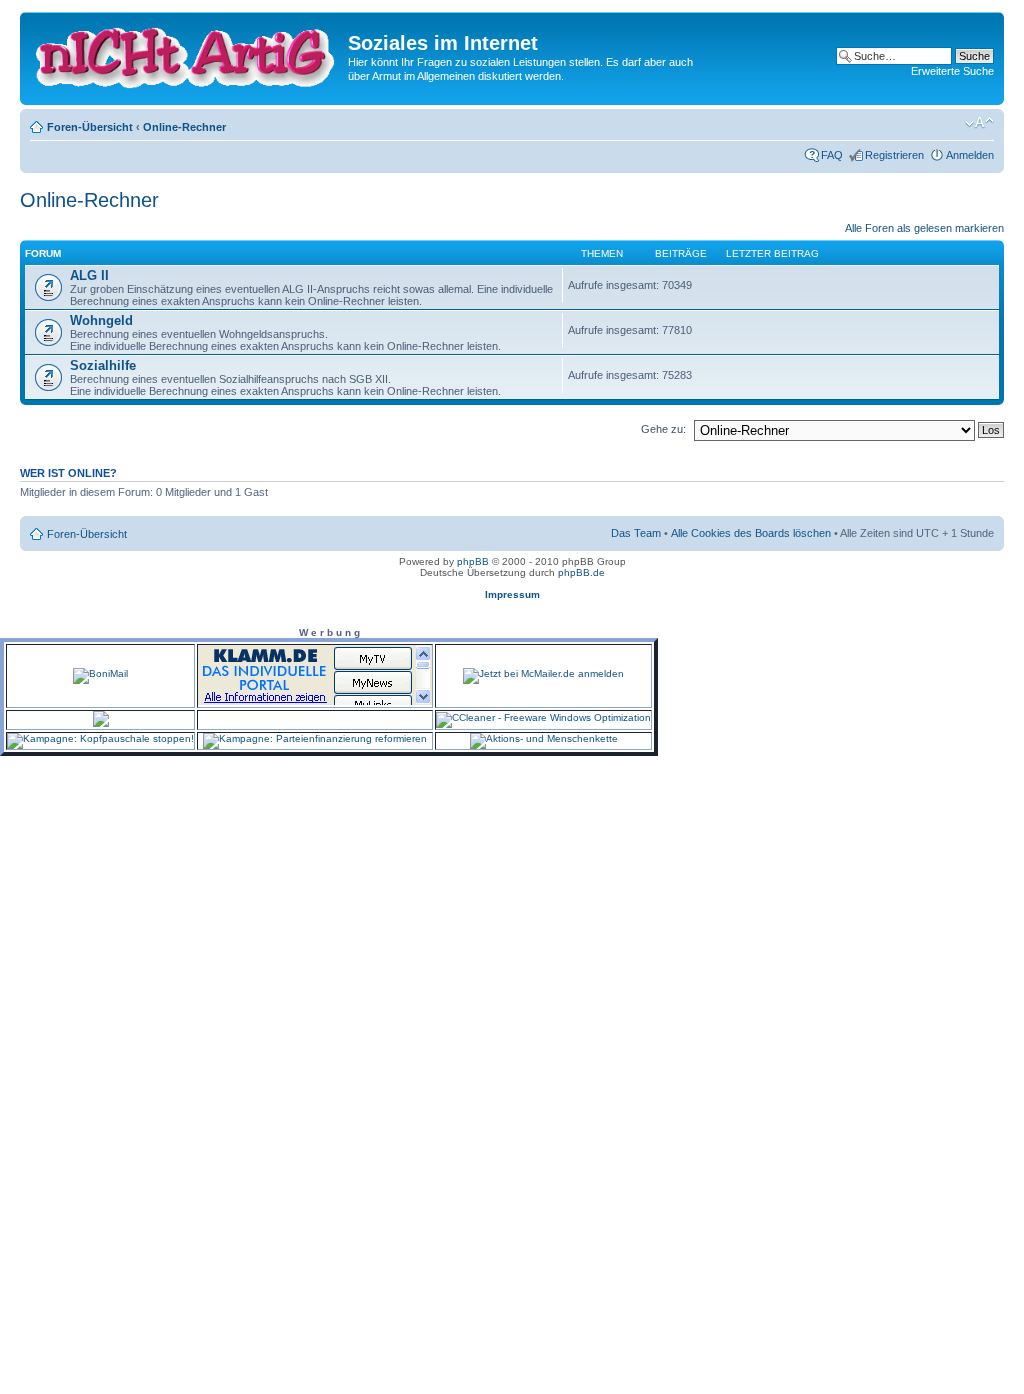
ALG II (89, 275)
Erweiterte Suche (952, 71)
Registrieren (894, 155)
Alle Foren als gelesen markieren (924, 228)
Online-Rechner (184, 127)
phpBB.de (581, 572)
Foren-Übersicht (90, 127)
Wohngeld (101, 320)
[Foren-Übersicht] (186, 54)
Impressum (512, 594)
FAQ (832, 155)
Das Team (636, 533)
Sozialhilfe (103, 365)
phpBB (473, 561)
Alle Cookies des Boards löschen (751, 533)
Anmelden (970, 155)
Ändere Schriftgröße (979, 123)
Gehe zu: (663, 429)
